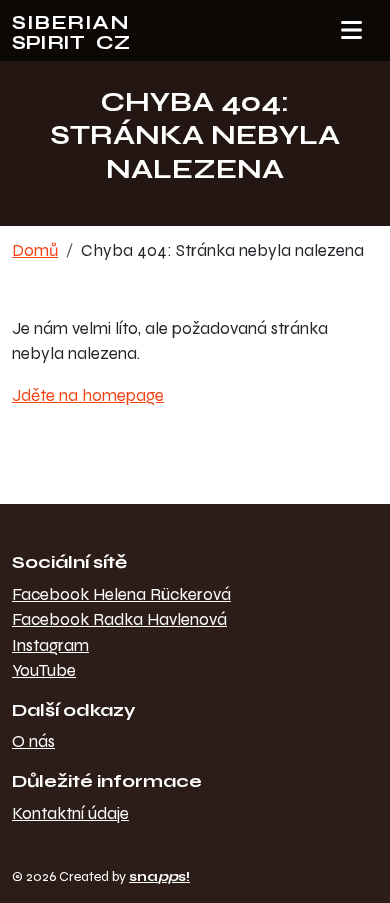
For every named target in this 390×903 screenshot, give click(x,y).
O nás (33, 741)
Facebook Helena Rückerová (121, 594)
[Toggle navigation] (351, 31)
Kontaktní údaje (70, 813)
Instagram (50, 645)
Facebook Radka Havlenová (119, 619)
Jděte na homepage (88, 395)
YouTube (44, 670)
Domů (35, 250)
